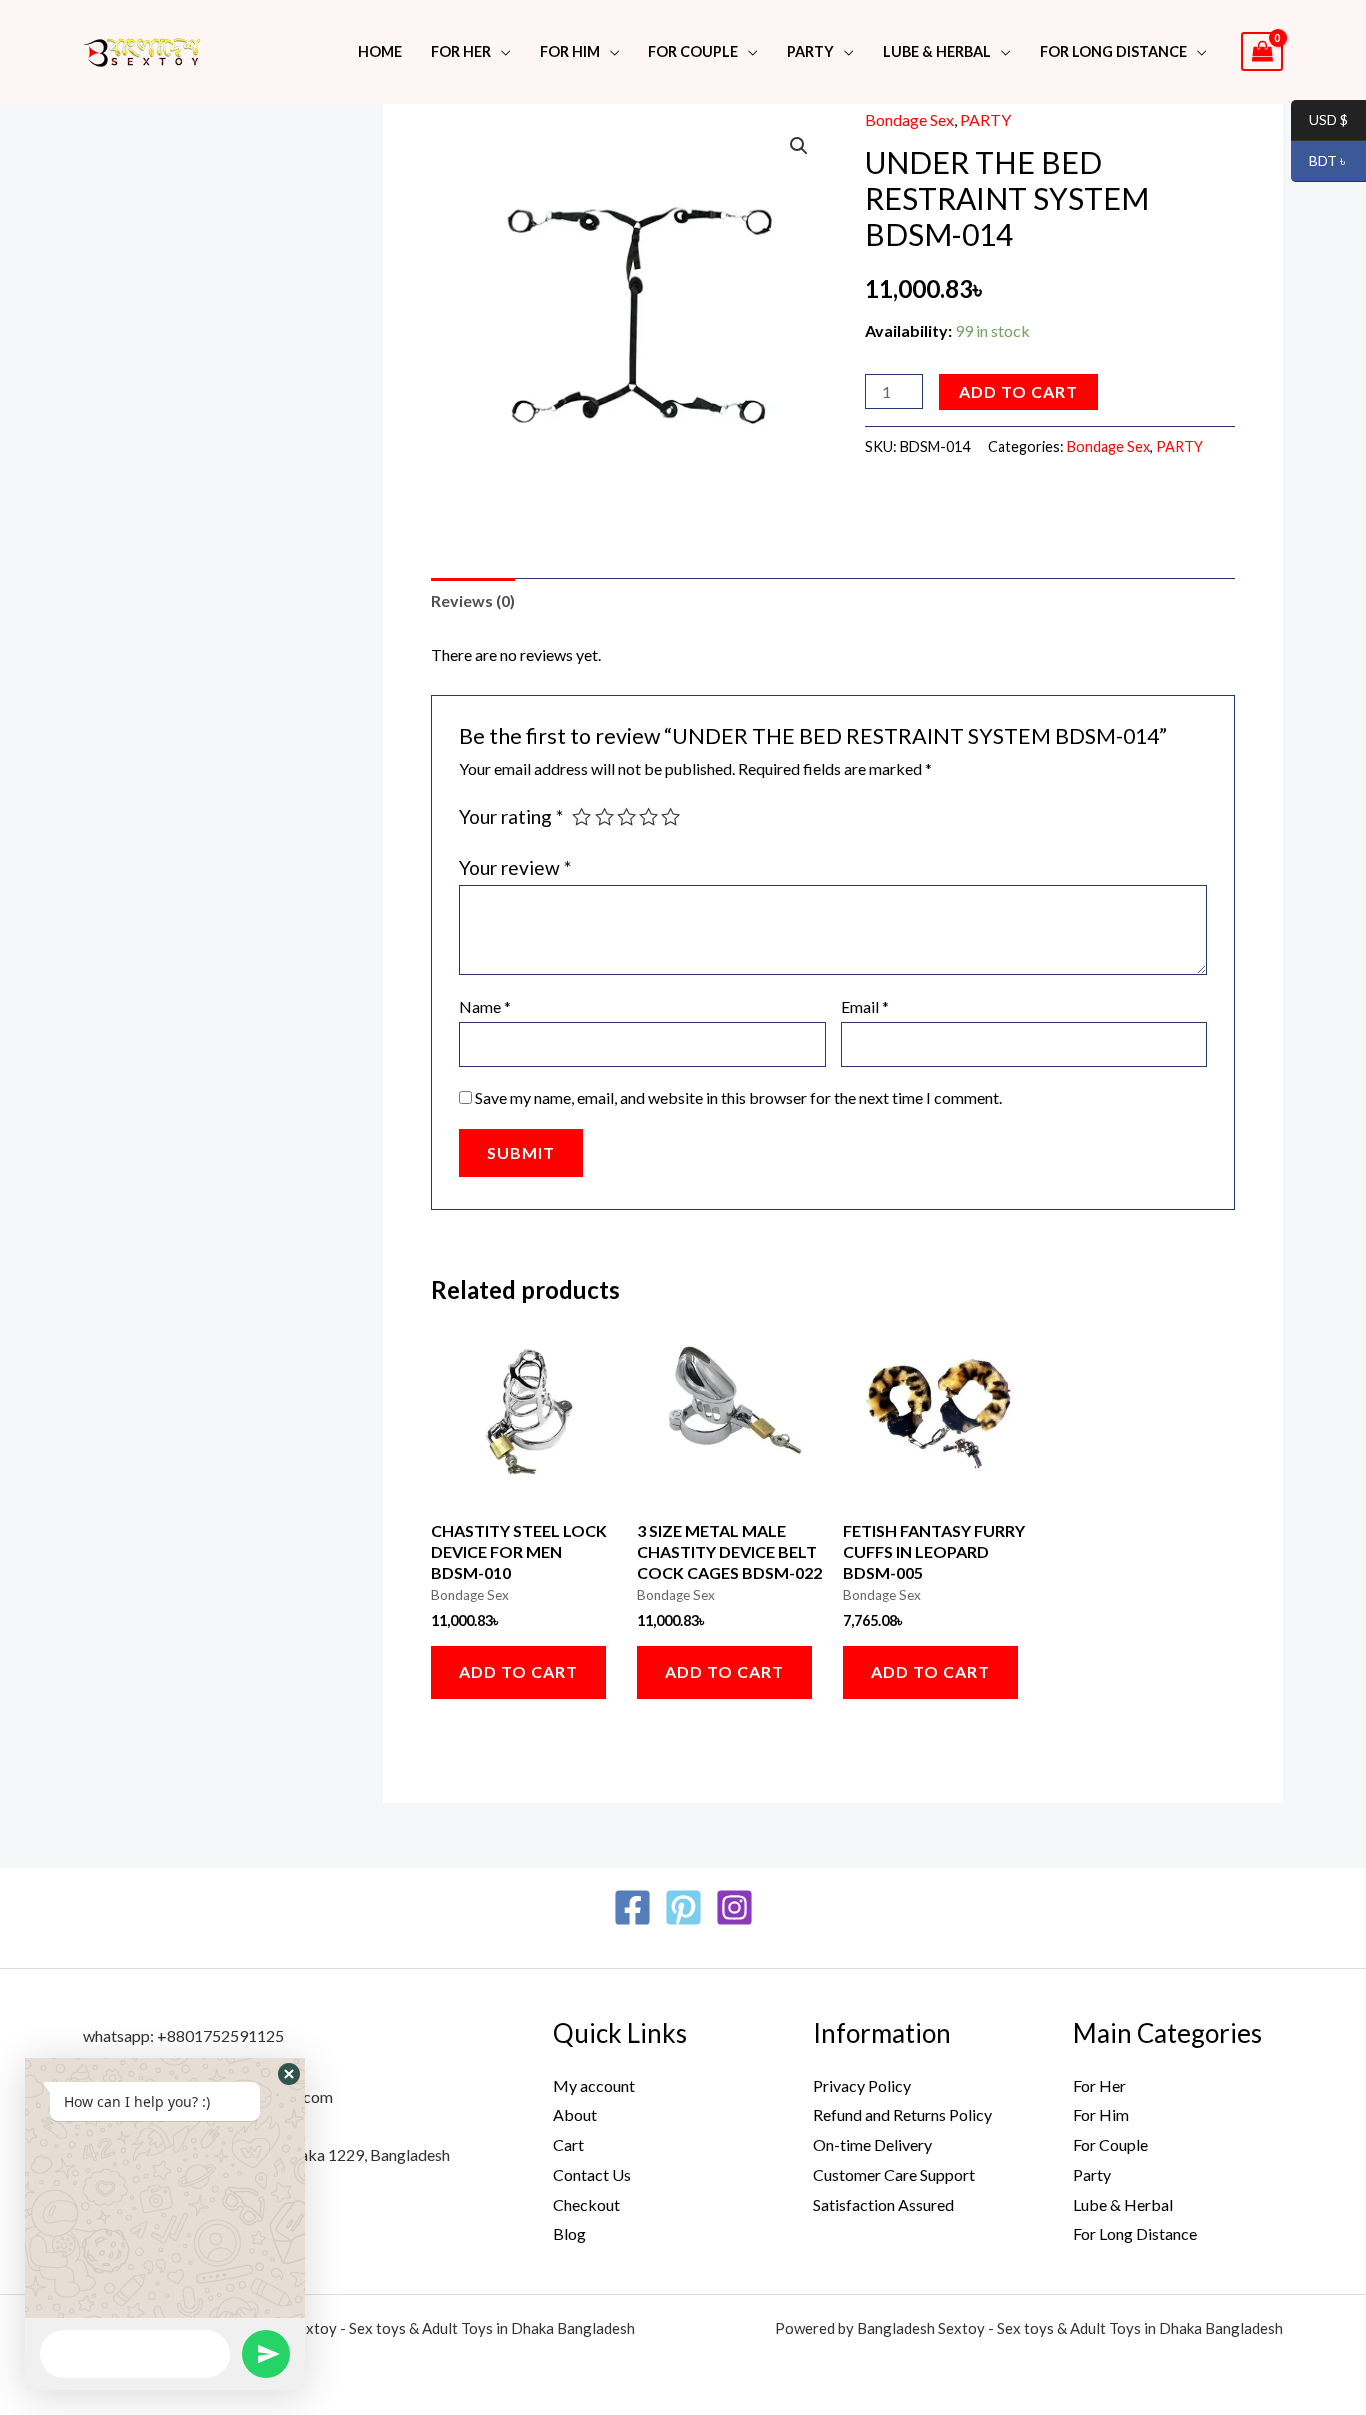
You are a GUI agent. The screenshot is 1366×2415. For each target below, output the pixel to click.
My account (594, 2085)
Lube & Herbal (1123, 2204)
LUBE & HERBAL (937, 51)
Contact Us (592, 2174)
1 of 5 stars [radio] (581, 816)
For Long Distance (1113, 51)
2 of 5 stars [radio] (604, 816)
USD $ (1319, 120)
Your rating (511, 816)
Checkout (586, 2204)
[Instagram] (734, 1907)
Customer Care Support (894, 2174)
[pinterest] (683, 1907)
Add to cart (1018, 391)
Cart (568, 2144)
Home (380, 51)
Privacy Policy (862, 2085)
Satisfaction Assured (883, 2204)
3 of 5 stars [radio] (626, 816)
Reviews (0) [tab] (473, 600)
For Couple (1110, 2144)
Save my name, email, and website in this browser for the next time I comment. (738, 1097)
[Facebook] (632, 1907)
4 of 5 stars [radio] (648, 816)
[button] (799, 146)
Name (485, 1006)
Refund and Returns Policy (902, 2114)
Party (1092, 2174)
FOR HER (461, 51)
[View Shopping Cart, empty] (1262, 51)
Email (865, 1006)
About (575, 2114)
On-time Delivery (872, 2144)
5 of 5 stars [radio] (670, 816)
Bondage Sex (909, 119)
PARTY (810, 51)
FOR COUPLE (693, 51)
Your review (515, 867)
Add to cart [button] (518, 1671)
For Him (570, 51)
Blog (569, 2233)
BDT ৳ (1319, 161)
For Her (1099, 2085)
